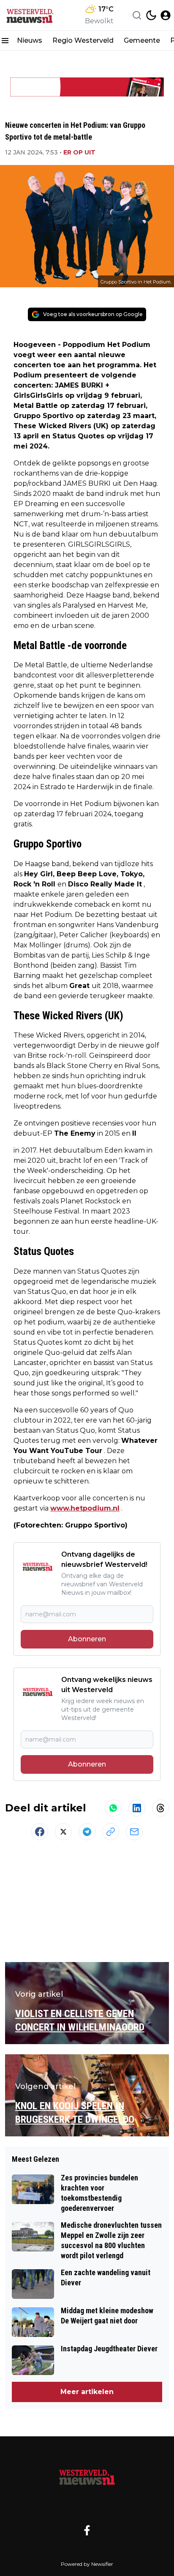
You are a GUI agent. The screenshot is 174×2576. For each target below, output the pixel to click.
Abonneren (87, 1639)
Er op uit (79, 152)
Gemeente (142, 40)
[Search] (137, 15)
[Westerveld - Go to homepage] (87, 2477)
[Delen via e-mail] (134, 1832)
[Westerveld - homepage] (35, 15)
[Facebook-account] (87, 2530)
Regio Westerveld (83, 40)
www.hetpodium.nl (85, 1508)
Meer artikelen (87, 2392)
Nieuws (30, 40)
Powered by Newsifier (87, 2564)
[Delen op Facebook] (40, 1832)
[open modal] (166, 15)
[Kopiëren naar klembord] (111, 1832)
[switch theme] (151, 15)
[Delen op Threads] (160, 1808)
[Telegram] (87, 1832)
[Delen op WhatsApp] (113, 1808)
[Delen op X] (63, 1832)
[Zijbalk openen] (5, 41)
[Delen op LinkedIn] (137, 1808)
